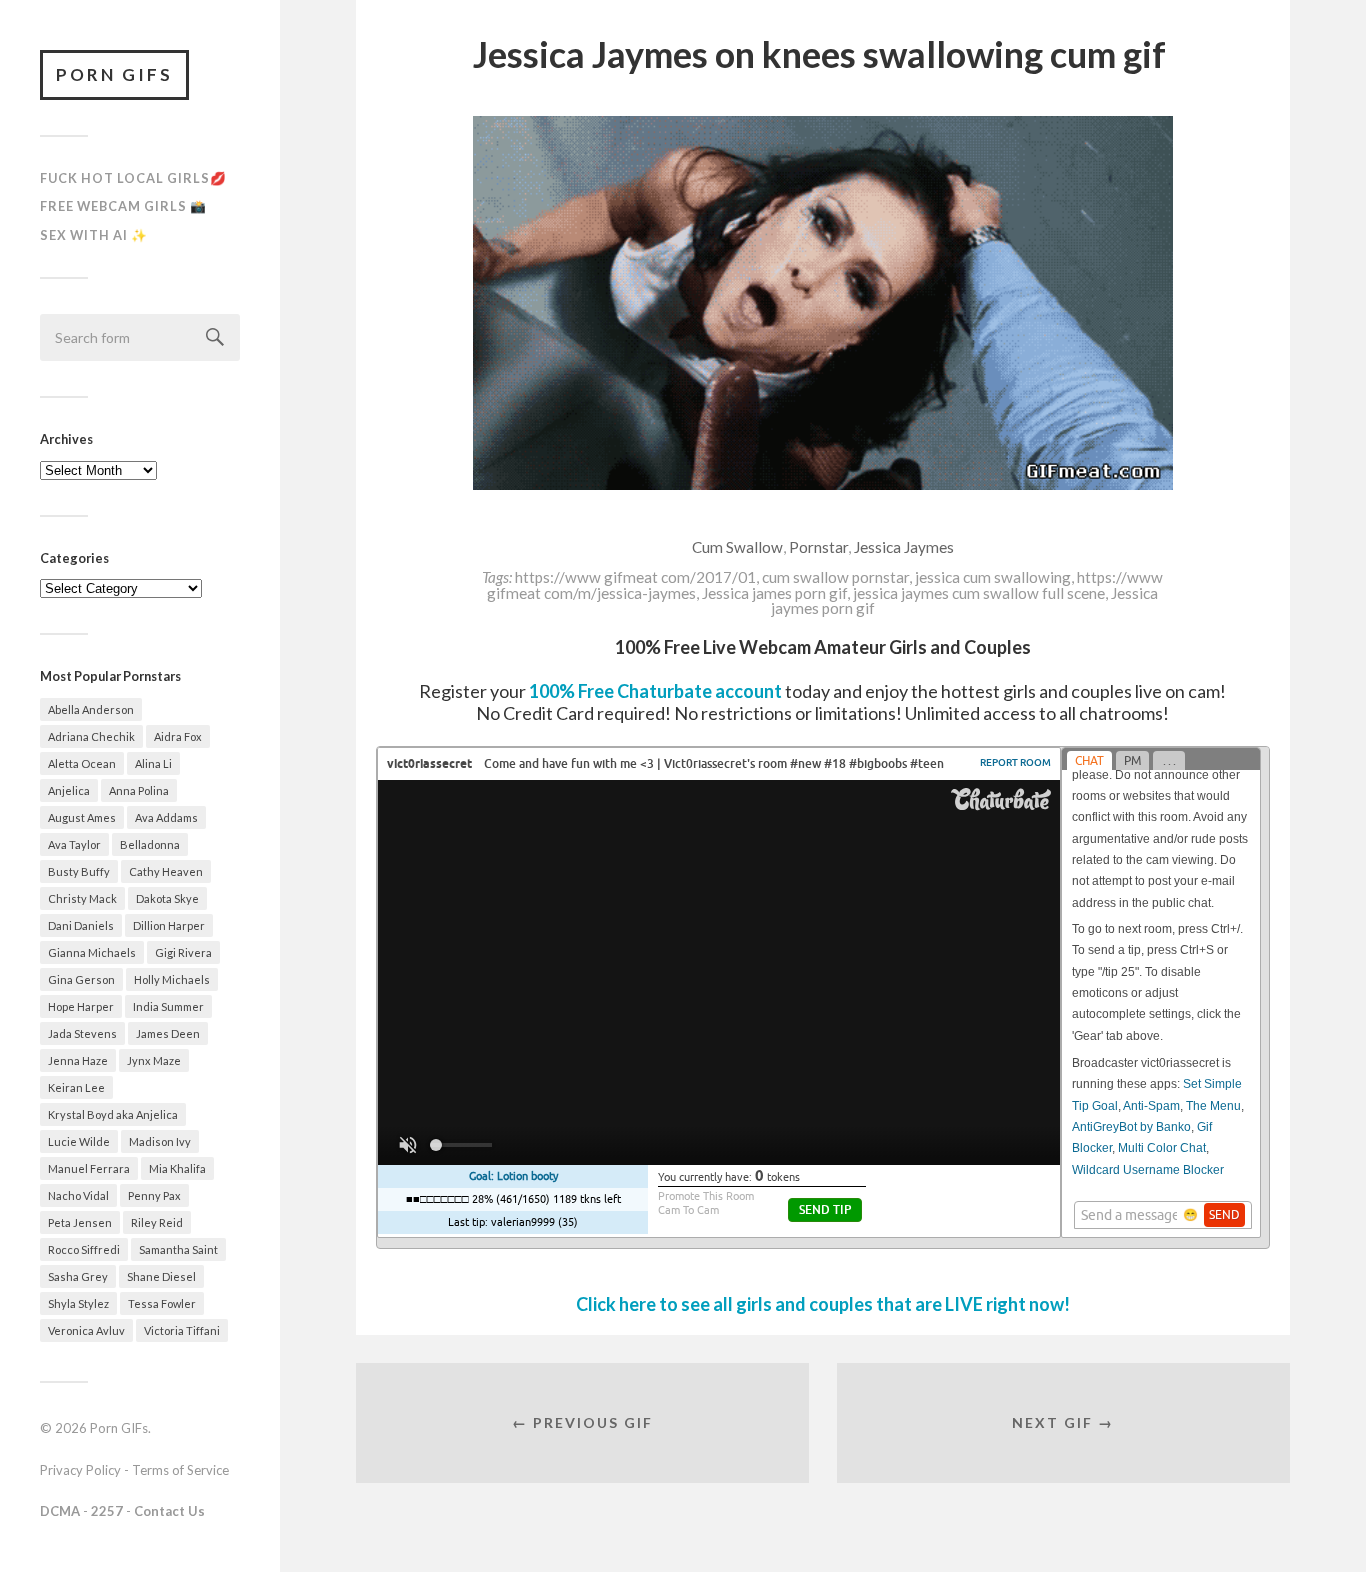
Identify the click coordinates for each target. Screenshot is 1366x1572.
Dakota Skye (167, 898)
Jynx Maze (154, 1060)
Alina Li (153, 763)
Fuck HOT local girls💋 (133, 178)
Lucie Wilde (79, 1141)
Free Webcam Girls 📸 (123, 206)
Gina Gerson (81, 979)
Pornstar (818, 547)
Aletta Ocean (82, 763)
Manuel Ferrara (89, 1168)
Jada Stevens (82, 1033)
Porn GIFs (114, 74)
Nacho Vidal (78, 1195)
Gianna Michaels (92, 952)
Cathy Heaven (166, 871)
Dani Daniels (81, 925)
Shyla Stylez (78, 1303)
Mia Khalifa (177, 1168)
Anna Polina (139, 790)
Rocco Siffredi (84, 1249)
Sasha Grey (78, 1276)
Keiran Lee (76, 1087)
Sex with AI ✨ (94, 235)
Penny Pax (154, 1195)
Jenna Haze (78, 1060)
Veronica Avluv (86, 1330)
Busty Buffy (79, 871)
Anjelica (69, 790)
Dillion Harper (169, 925)
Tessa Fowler (162, 1303)
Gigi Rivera (183, 952)
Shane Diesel (161, 1276)
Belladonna (150, 844)
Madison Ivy (160, 1141)
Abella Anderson (91, 709)
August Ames (82, 817)
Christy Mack (82, 898)
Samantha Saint (178, 1249)
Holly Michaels (172, 979)
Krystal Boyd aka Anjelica (113, 1114)
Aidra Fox (178, 736)
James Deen (168, 1033)
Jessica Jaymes (904, 547)
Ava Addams (166, 817)
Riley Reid (157, 1222)
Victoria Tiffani (182, 1330)
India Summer (168, 1006)
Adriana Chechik (91, 736)
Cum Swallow (737, 547)
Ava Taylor (74, 844)
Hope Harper (81, 1006)
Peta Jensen (80, 1222)
